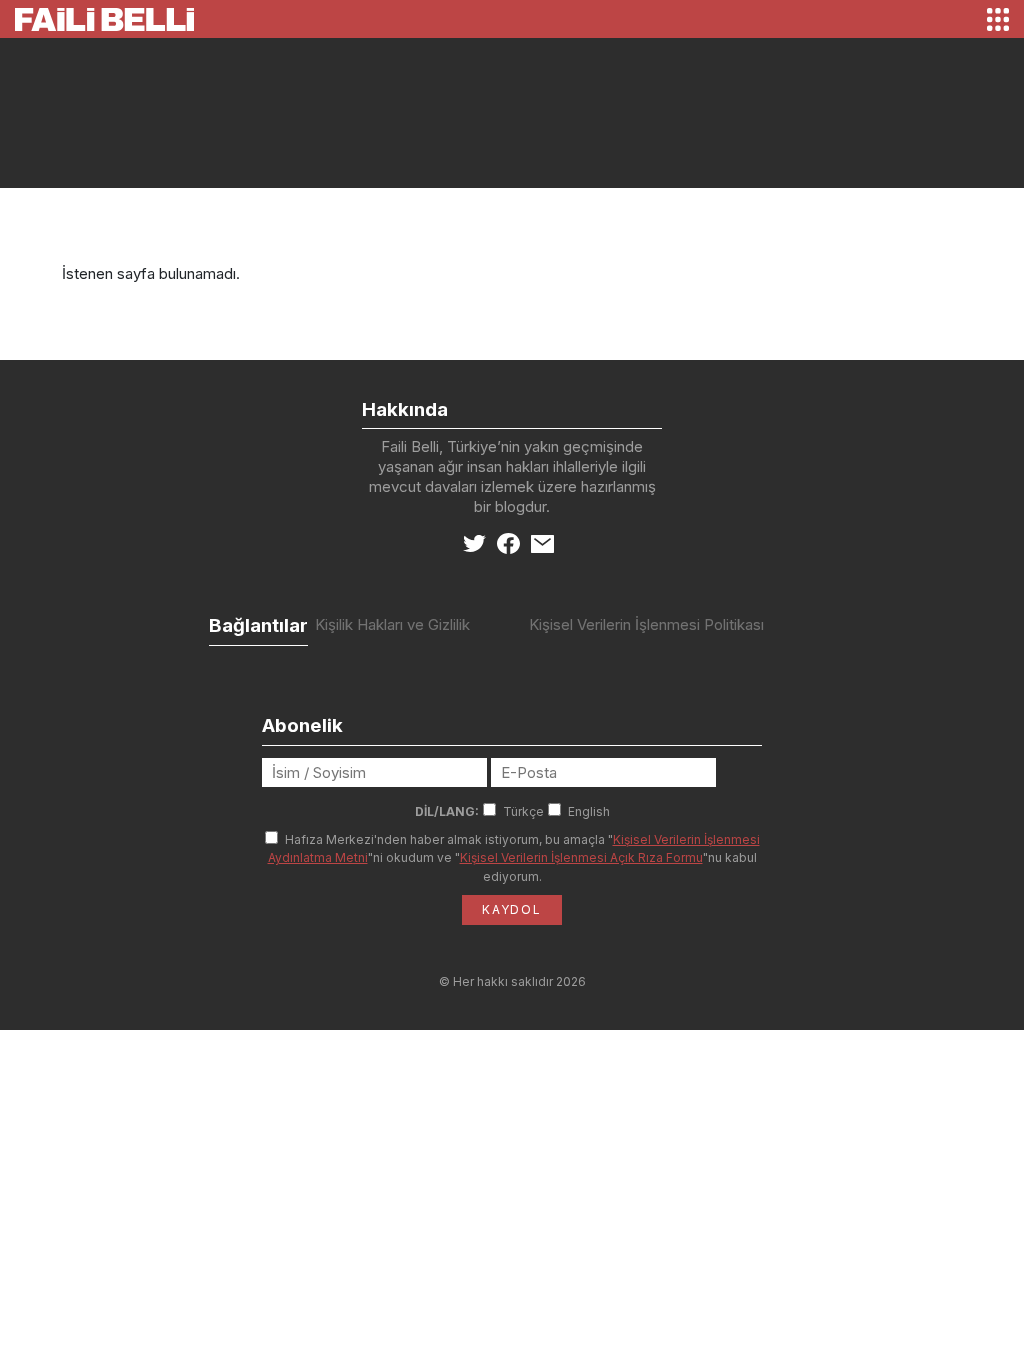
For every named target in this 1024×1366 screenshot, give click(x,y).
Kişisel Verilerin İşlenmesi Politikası (646, 624)
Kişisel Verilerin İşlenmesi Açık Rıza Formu (581, 857)
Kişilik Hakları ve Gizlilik (392, 624)
